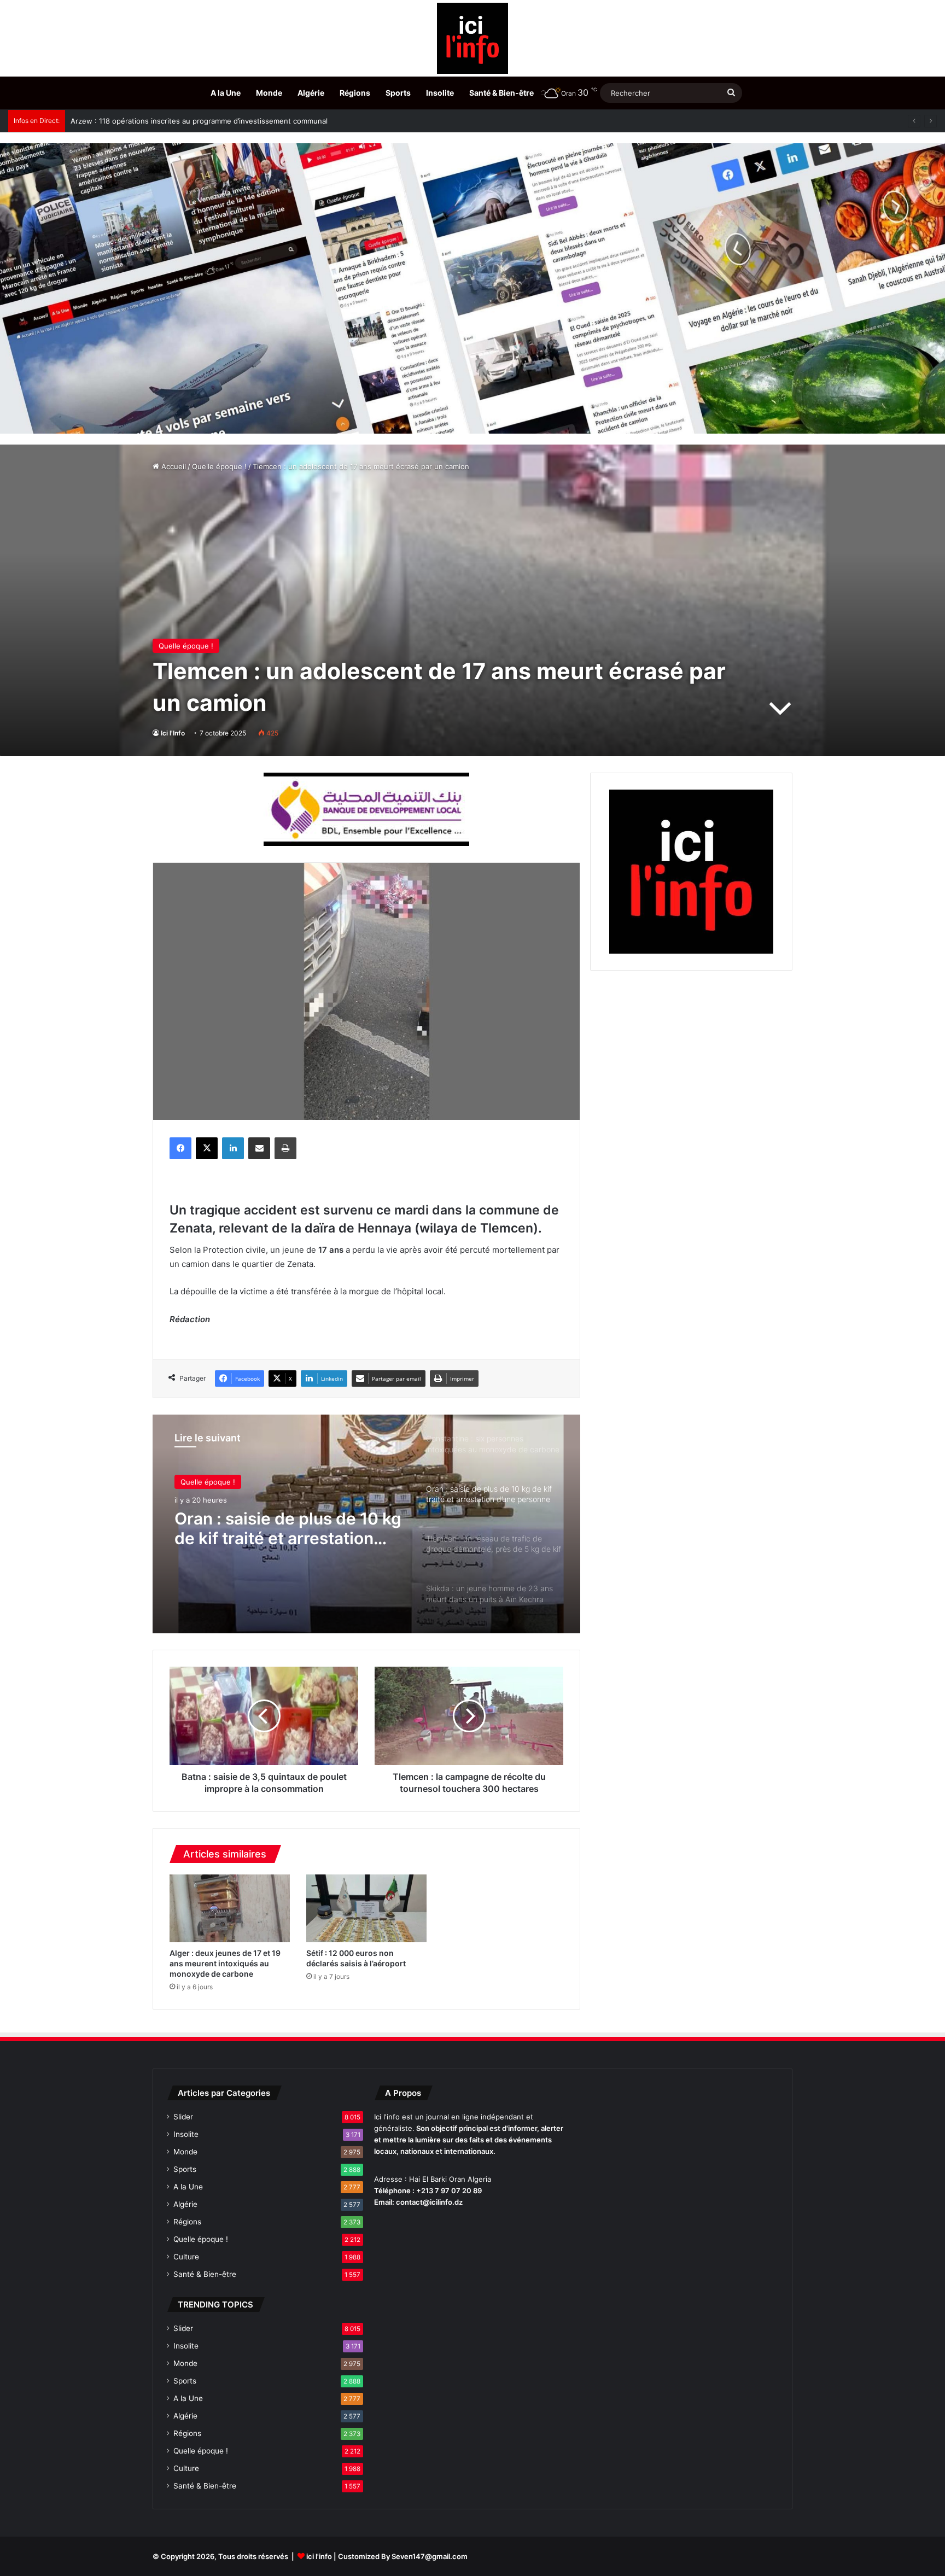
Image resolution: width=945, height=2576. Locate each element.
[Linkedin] (233, 1148)
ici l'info (319, 2556)
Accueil (173, 466)
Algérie (311, 93)
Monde (269, 93)
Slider (183, 2117)
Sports (398, 93)
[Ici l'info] (472, 38)
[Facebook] (180, 1148)
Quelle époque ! (219, 466)
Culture (186, 2257)
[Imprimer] (285, 1148)
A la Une (226, 93)
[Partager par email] (259, 1148)
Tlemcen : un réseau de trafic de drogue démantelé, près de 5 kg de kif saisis (288, 1528)
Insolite (440, 93)
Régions (355, 93)
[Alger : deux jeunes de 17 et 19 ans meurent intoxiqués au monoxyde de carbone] (230, 1908)
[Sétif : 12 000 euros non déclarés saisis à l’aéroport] (366, 1908)
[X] (207, 1148)
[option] (366, 1524)
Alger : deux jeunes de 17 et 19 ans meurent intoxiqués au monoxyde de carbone (225, 1963)
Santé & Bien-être (501, 93)
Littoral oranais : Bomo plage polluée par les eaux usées (166, 121)
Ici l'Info (173, 733)
